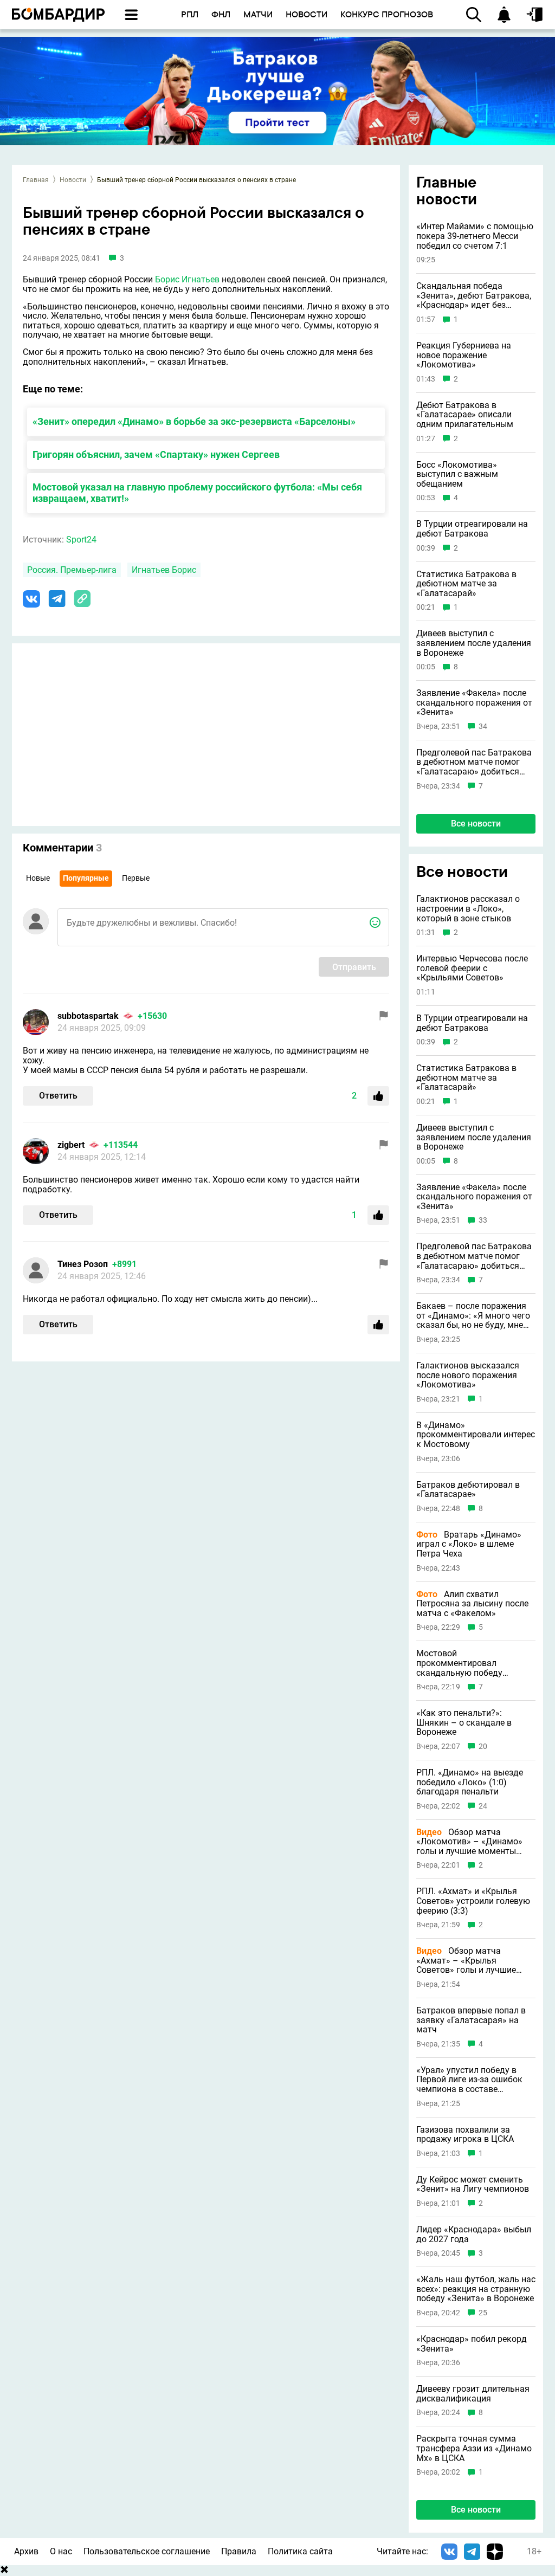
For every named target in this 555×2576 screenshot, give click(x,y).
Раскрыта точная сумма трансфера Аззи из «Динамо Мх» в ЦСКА (474, 2448)
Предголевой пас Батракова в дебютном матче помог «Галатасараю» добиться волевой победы (474, 762)
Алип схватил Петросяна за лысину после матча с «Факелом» (472, 1604)
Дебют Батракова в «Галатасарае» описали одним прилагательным (465, 415)
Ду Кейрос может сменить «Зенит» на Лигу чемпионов (473, 2184)
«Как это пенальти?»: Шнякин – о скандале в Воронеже (464, 1723)
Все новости (476, 824)
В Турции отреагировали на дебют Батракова (472, 529)
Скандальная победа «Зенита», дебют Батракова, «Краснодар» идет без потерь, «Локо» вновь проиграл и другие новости (474, 296)
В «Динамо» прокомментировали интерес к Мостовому (476, 1435)
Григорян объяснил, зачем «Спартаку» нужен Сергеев (156, 454)
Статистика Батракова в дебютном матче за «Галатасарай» (466, 584)
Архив (26, 2551)
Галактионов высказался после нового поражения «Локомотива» (468, 1375)
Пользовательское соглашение (147, 2551)
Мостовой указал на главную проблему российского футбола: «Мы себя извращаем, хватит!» (197, 493)
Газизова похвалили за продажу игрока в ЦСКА (465, 2135)
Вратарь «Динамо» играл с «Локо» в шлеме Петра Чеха (469, 1544)
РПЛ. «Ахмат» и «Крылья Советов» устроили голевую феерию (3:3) (473, 1901)
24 (483, 1806)
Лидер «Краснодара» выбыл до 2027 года (474, 2234)
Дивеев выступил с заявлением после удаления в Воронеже (474, 643)
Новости (73, 180)
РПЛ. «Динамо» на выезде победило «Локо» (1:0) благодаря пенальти (470, 1782)
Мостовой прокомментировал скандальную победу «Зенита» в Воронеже (460, 1663)
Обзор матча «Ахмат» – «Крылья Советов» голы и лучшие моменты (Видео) (466, 1961)
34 (483, 727)
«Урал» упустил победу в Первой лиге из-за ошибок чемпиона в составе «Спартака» (469, 2080)
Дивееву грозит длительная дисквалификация (473, 2394)
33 (483, 1220)
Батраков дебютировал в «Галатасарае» (468, 1490)
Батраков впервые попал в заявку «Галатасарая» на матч (471, 2020)
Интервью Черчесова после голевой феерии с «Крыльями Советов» (472, 968)
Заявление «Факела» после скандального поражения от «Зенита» (474, 703)
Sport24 (81, 540)
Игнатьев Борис (164, 570)
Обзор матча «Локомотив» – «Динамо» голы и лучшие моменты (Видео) (469, 1842)
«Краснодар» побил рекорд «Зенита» (472, 2344)
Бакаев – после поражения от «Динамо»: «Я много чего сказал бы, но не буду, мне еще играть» (473, 1316)
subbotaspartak (88, 1016)
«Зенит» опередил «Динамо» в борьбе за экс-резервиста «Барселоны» (194, 421)
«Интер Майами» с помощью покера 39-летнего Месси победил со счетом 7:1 (475, 236)
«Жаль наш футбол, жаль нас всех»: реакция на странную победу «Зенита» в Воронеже (476, 2289)
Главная (36, 180)
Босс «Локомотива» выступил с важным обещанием (457, 474)
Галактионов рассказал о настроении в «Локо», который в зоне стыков (468, 909)
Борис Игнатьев (187, 279)
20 (483, 1747)
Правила (239, 2551)
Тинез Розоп (83, 1264)
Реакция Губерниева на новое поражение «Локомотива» (464, 355)
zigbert (71, 1145)
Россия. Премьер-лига (72, 570)
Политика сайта (300, 2551)
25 (483, 2313)
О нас (61, 2551)
